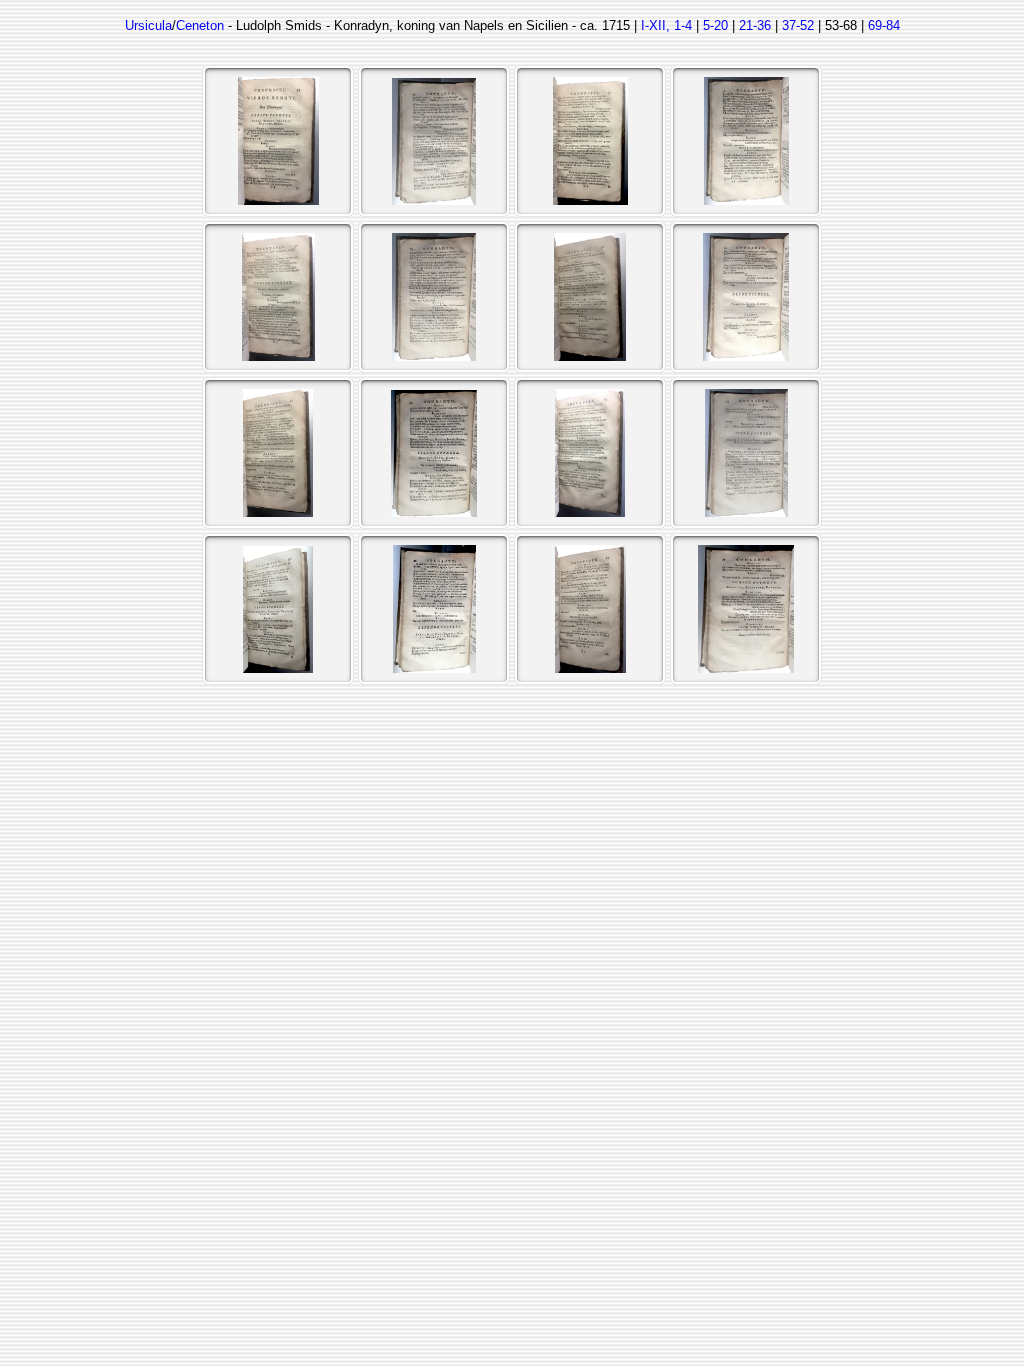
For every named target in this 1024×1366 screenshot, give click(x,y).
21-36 (755, 25)
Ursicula (148, 25)
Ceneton (200, 25)
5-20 (715, 25)
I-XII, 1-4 (666, 25)
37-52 (798, 25)
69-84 (884, 25)
